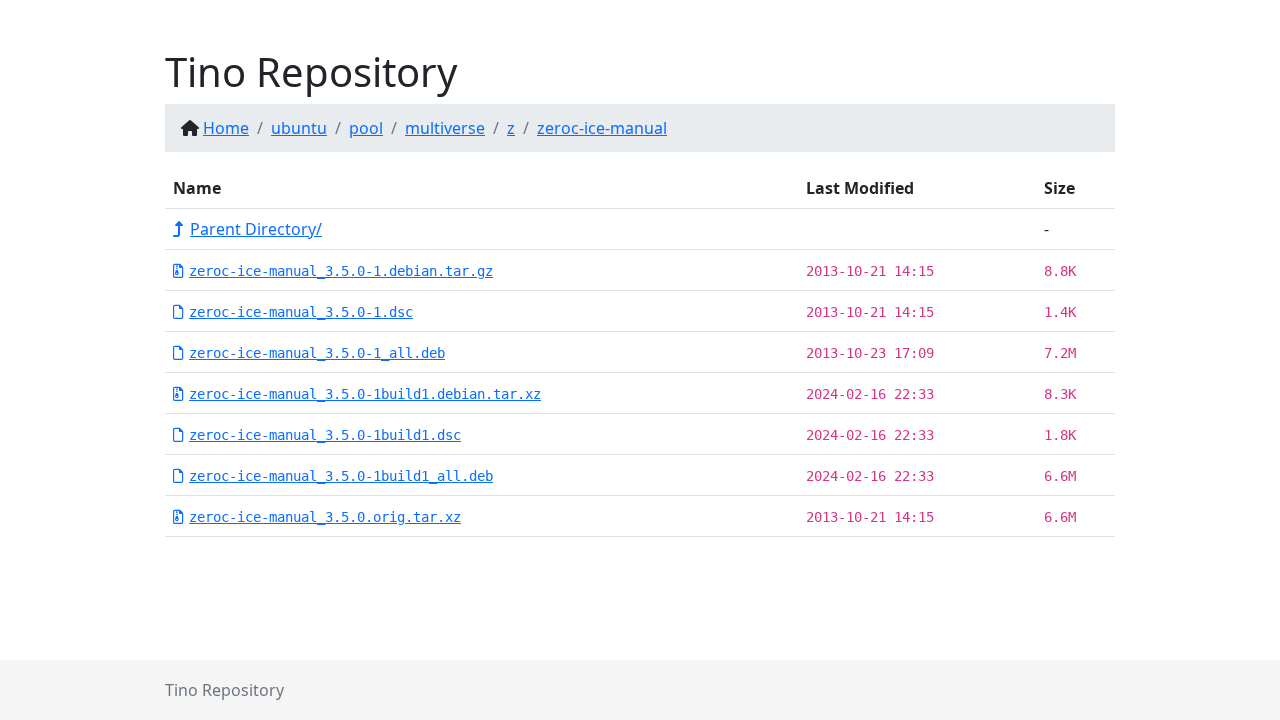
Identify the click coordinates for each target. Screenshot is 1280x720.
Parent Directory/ (256, 229)
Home (226, 128)
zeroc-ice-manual (602, 128)
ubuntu (299, 128)
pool (366, 128)
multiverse (445, 128)
